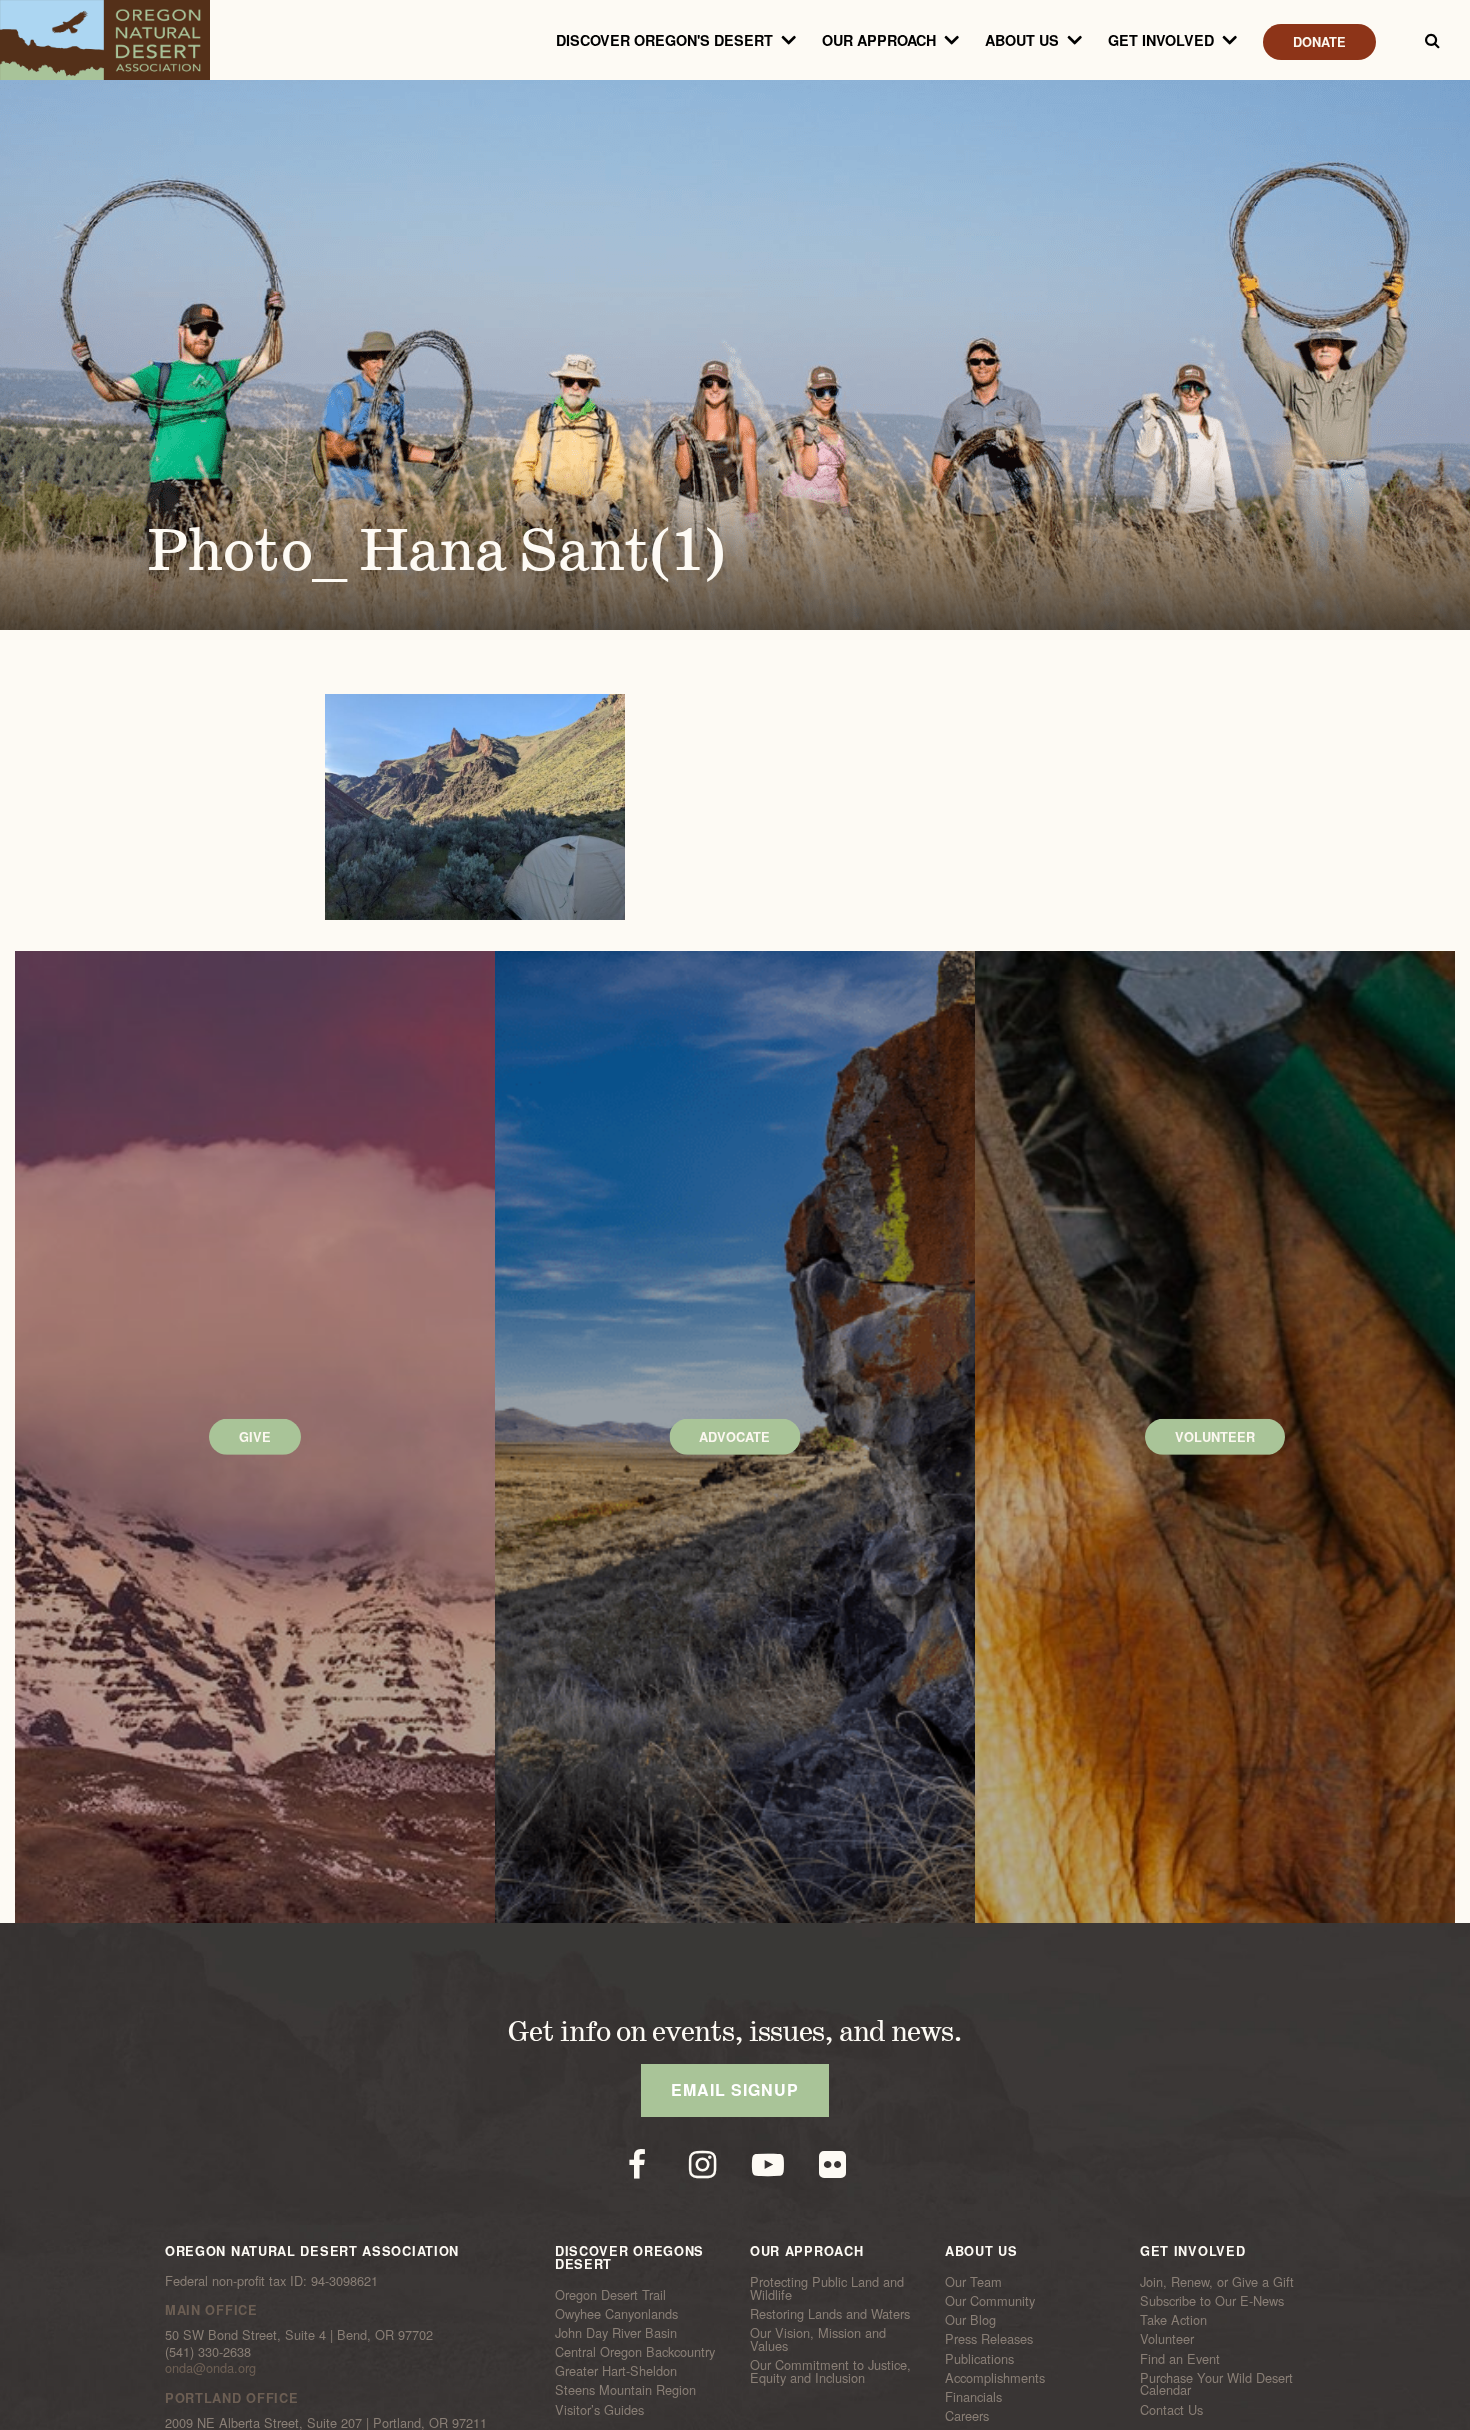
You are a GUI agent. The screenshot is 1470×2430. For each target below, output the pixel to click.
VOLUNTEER (1215, 1437)
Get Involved (1161, 40)
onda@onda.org (210, 2367)
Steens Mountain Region (625, 2390)
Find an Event (1180, 2358)
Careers (967, 2416)
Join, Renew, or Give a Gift (1217, 2282)
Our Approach (879, 40)
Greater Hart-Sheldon (616, 2371)
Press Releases (989, 2339)
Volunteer (1167, 2339)
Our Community (990, 2301)
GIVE (255, 1437)
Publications (979, 2358)
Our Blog (970, 2320)
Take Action (1173, 2320)
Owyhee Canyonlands (616, 2314)
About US (1022, 40)
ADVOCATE (734, 1437)
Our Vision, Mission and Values (818, 2339)
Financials (973, 2397)
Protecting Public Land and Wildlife (827, 2288)
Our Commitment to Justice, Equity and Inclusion (830, 2371)
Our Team (973, 2282)
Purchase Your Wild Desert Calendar (1216, 2384)
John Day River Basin (616, 2333)
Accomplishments (995, 2378)
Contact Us (1171, 2409)
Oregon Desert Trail (610, 2294)
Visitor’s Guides (599, 2409)
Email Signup (735, 2089)
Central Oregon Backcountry (635, 2352)
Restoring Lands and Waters (830, 2314)
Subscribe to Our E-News (1212, 2301)
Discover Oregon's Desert (664, 40)
